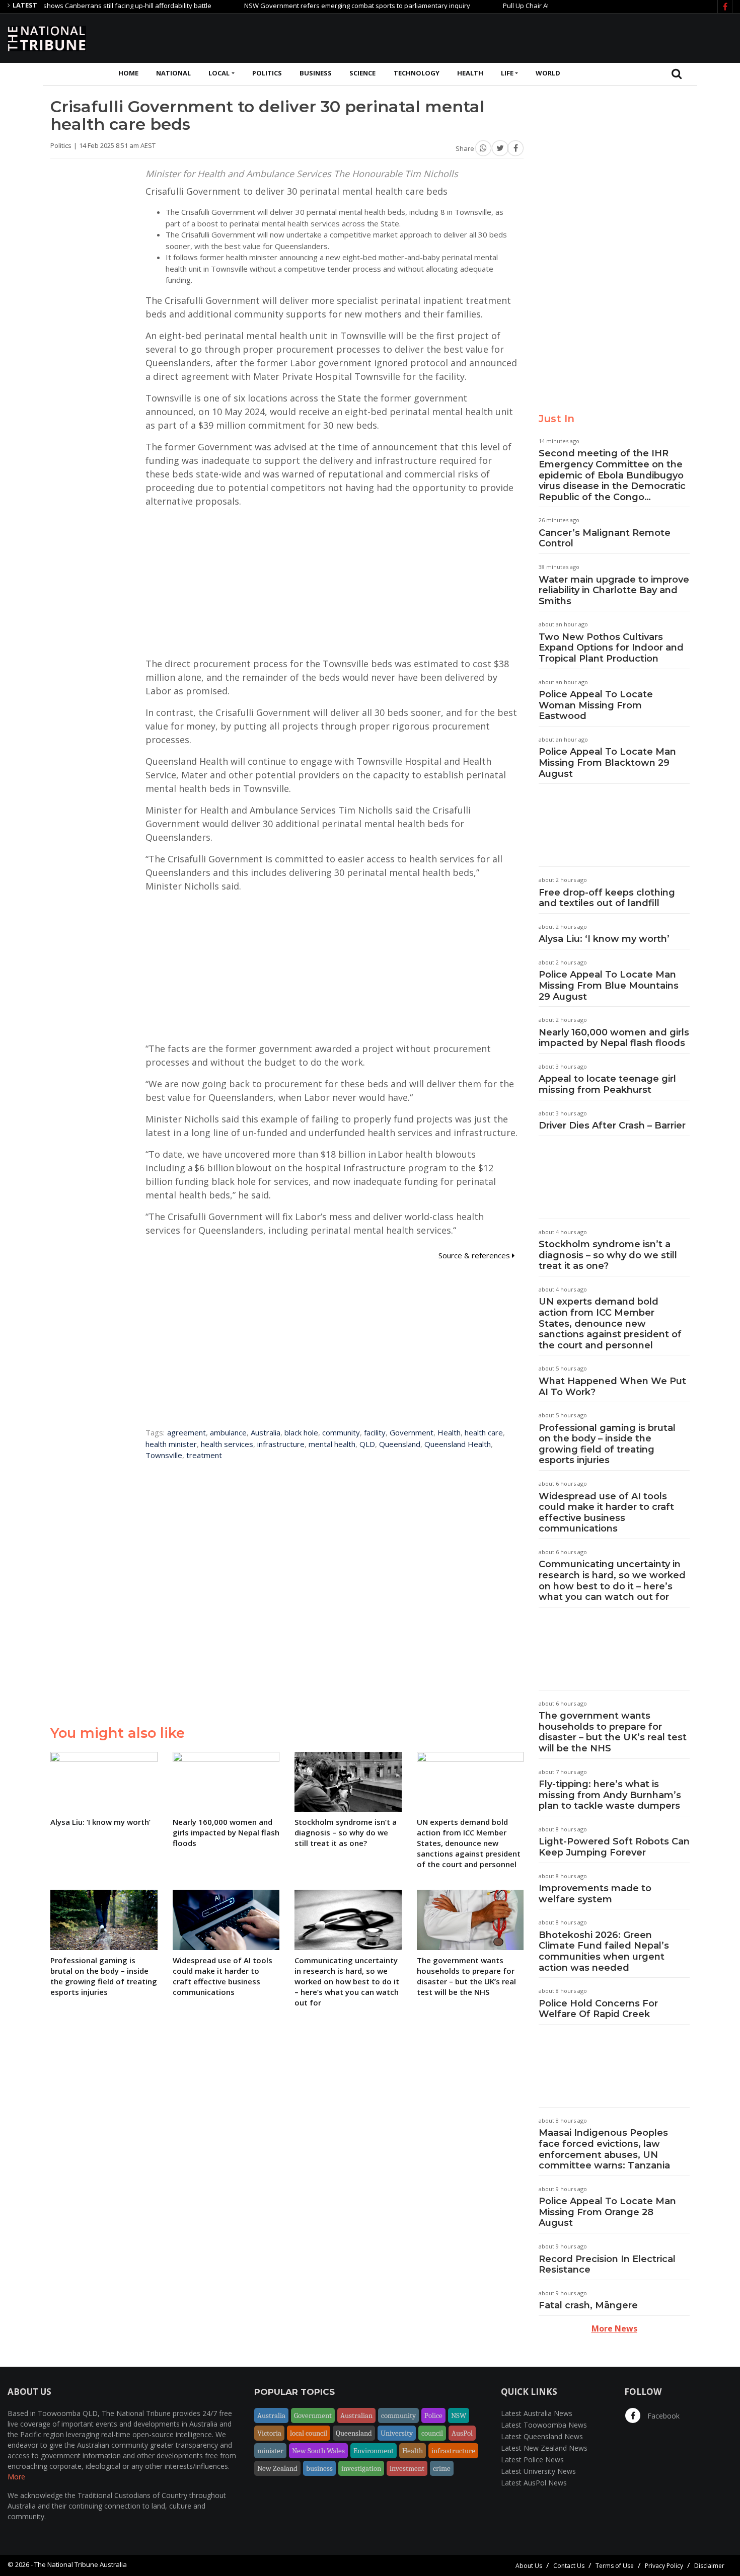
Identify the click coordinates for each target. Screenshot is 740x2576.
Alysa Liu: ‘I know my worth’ (604, 939)
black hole (301, 1432)
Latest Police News (532, 2460)
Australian (356, 2416)
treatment (204, 1455)
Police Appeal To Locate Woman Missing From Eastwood (596, 705)
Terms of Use (615, 2566)
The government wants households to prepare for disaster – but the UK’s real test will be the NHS (613, 1732)
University (397, 2433)
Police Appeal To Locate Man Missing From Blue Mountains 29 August (609, 985)
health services (227, 1444)
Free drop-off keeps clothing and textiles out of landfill (607, 898)
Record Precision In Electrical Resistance (607, 2265)
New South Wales (318, 2451)
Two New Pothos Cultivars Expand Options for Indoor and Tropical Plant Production (611, 648)
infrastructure (281, 1444)
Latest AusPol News (534, 2483)
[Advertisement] (549, 37)
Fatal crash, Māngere (588, 2305)
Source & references (475, 1255)
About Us (529, 2566)
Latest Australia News (537, 2413)
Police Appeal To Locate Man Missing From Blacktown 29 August (607, 762)
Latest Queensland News (542, 2436)
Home (128, 73)
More (16, 2477)
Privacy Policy (664, 2566)
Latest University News (538, 2471)
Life (507, 73)
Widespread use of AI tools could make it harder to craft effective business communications (606, 1513)
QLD (367, 1444)
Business (316, 73)
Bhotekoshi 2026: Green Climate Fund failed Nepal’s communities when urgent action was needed (604, 1951)
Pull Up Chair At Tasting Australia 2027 (517, 6)
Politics (267, 73)
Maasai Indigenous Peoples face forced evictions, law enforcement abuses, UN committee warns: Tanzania (604, 2149)
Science (362, 73)
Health (470, 73)
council (432, 2433)
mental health (332, 1444)
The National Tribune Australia (81, 2564)
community (341, 1432)
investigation (361, 2468)
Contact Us (569, 2566)
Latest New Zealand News (544, 2448)
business (319, 2468)
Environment (374, 2451)
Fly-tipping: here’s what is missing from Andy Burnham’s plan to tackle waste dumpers (610, 1795)
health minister (171, 1444)
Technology (417, 73)
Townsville (164, 1455)
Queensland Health (458, 1444)
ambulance (228, 1432)
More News (614, 2328)
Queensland (400, 1444)
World (548, 73)
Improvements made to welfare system (595, 1894)
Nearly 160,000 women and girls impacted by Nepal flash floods (614, 1038)
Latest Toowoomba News (544, 2425)
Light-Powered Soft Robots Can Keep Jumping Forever (614, 1847)
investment (407, 2468)
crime (442, 2468)
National (173, 73)
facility (375, 1432)
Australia (266, 1432)
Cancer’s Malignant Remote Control (605, 538)
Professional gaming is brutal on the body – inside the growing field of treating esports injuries (607, 1444)
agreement (187, 1432)
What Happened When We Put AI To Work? (612, 1387)
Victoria (269, 2433)
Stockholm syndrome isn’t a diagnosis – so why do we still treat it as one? (608, 1255)
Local (219, 73)
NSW (459, 2416)
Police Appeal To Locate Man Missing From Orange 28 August (607, 2212)
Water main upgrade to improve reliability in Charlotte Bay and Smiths (614, 590)
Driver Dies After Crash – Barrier (612, 1125)
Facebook (662, 2416)
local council (309, 2433)
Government (412, 1432)
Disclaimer (709, 2566)
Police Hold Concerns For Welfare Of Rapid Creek (598, 2009)
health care (484, 1432)
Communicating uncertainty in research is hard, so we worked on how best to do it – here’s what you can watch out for (612, 1581)
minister (270, 2451)
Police (433, 2416)
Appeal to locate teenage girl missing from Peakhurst (607, 1084)
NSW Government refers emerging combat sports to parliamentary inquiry (314, 6)
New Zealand (277, 2468)
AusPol (462, 2433)
